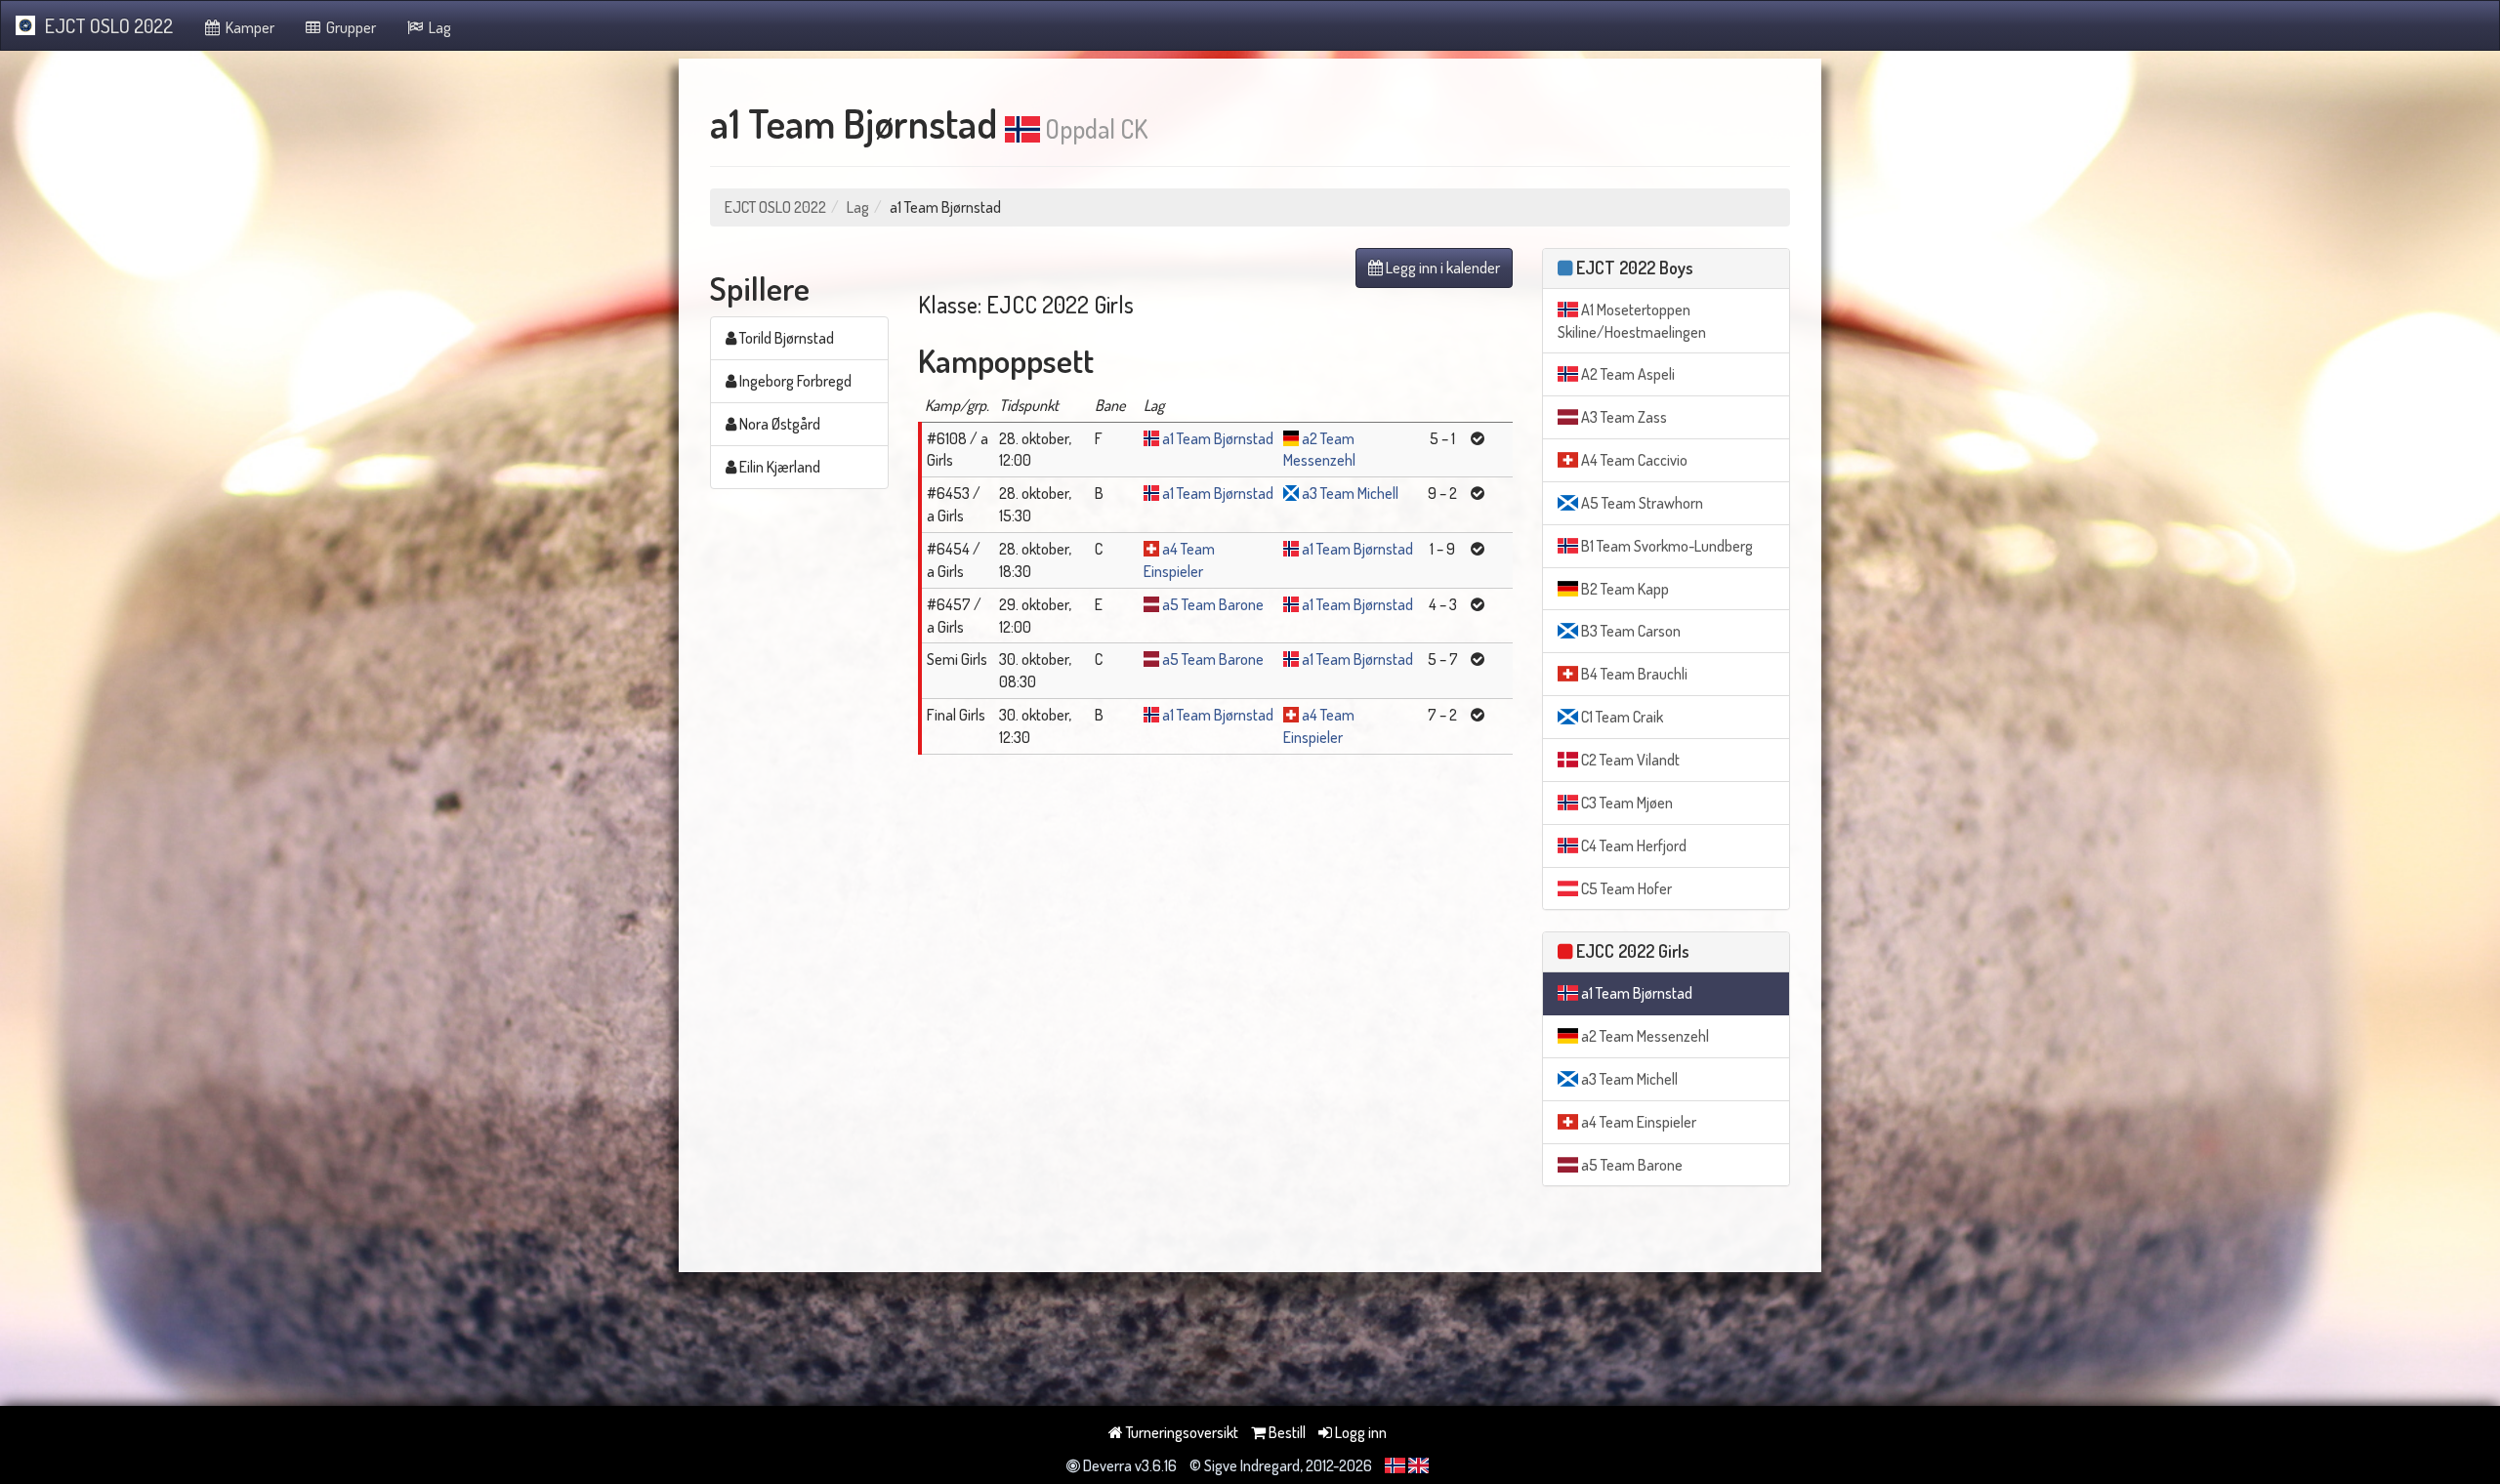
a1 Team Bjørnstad (1218, 438)
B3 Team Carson (1629, 631)
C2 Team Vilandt (1629, 760)
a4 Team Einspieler (1637, 1122)
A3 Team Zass (1623, 417)
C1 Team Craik (1621, 717)
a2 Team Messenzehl (1644, 1036)
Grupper (350, 27)
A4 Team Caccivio (1633, 460)
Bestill (1286, 1432)
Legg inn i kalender (1441, 268)
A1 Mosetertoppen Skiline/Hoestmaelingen (1632, 321)
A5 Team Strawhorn (1641, 503)
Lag (438, 27)
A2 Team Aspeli (1626, 374)
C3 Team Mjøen (1625, 803)
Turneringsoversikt (1181, 1432)
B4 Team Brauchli (1633, 674)
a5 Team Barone (1213, 604)
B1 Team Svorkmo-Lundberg (1666, 546)
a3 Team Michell (1350, 493)
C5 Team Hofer (1625, 888)
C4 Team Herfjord (1632, 845)
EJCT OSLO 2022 (109, 25)
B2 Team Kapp (1624, 589)
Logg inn (1359, 1432)
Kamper (249, 27)
